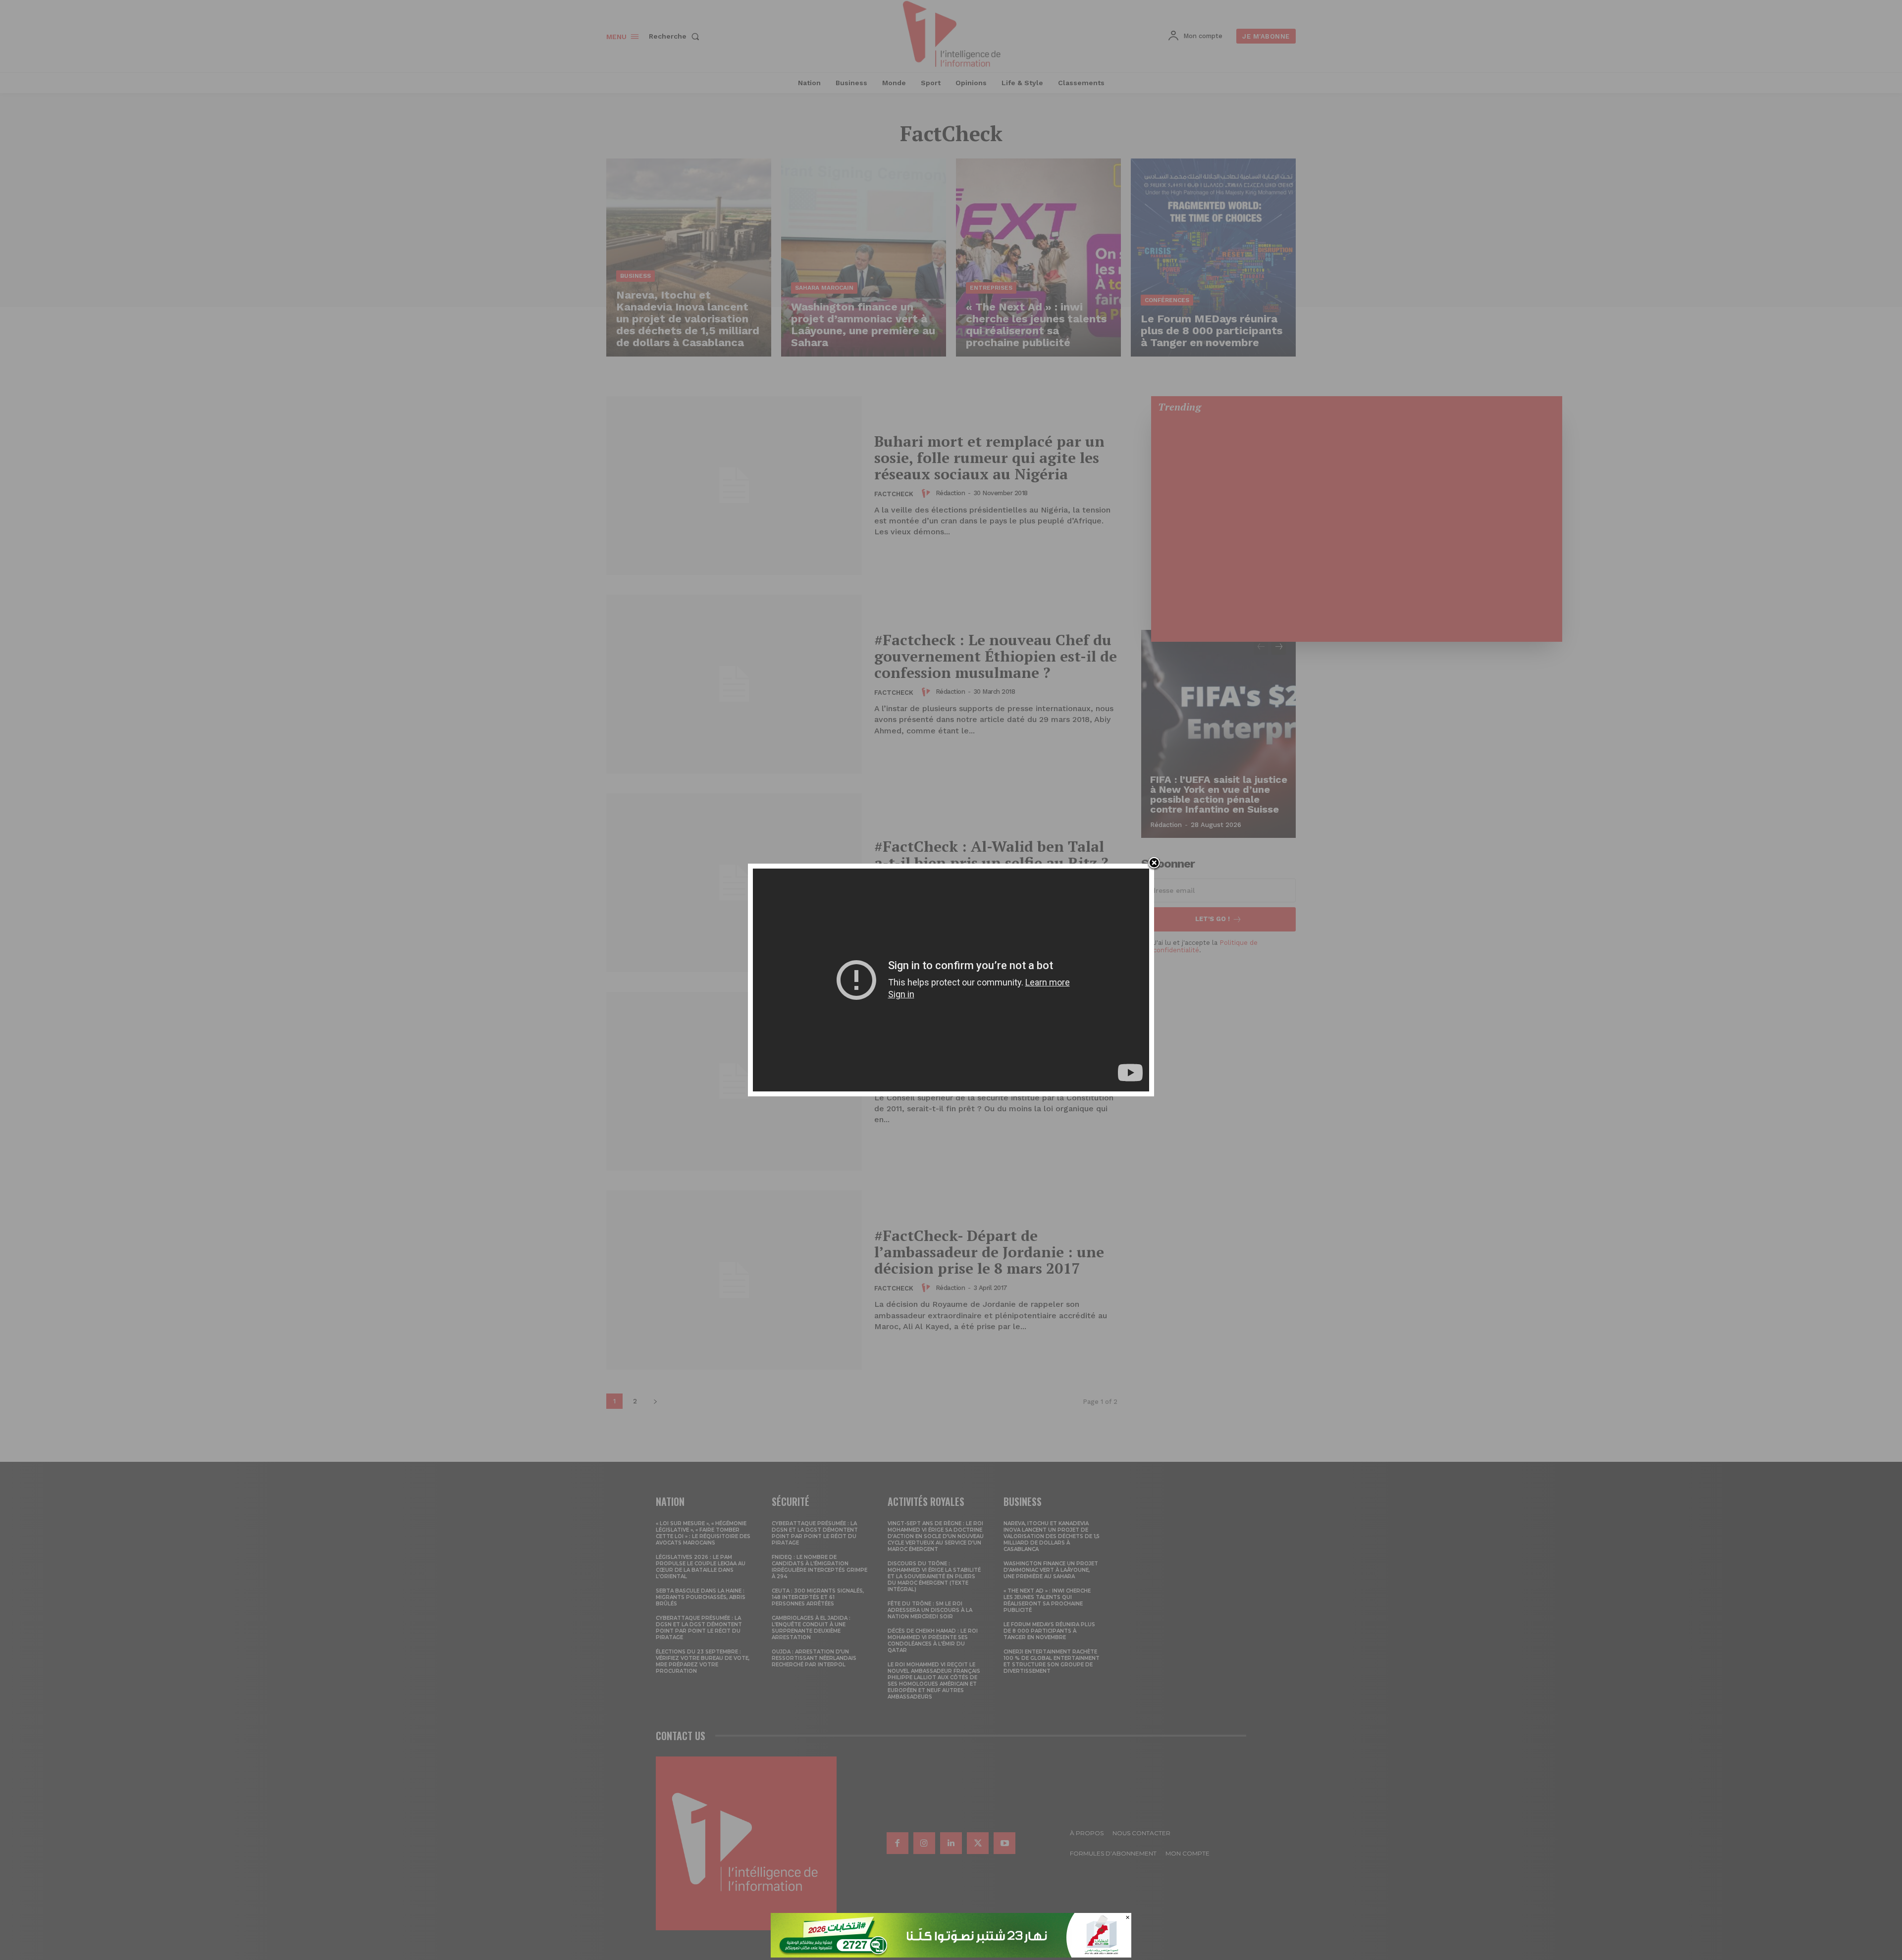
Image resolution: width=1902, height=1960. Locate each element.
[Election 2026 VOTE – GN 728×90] (951, 1955)
